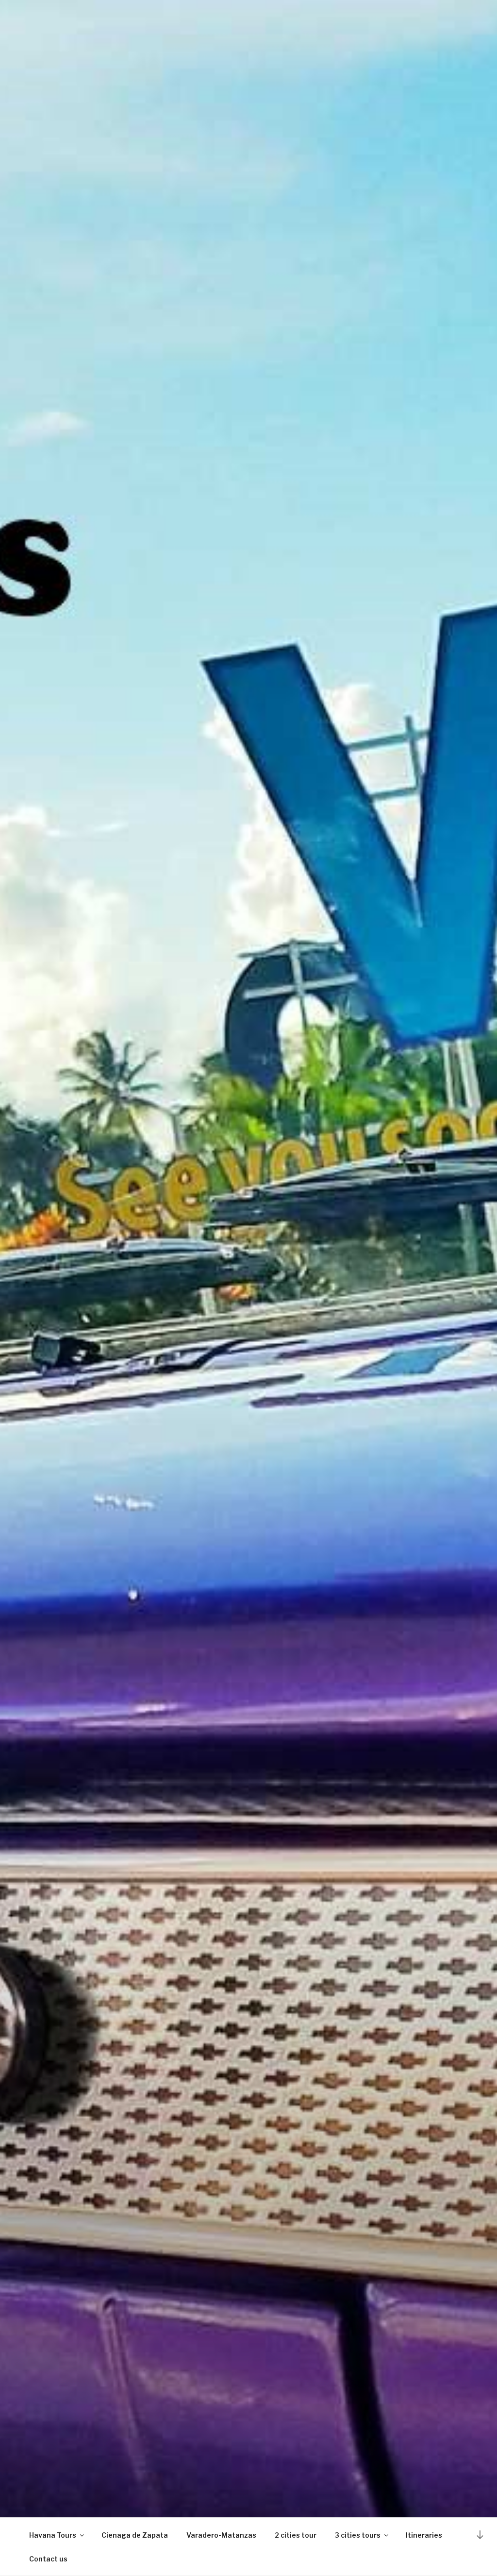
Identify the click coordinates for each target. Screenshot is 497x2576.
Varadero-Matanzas (221, 2535)
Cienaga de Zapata (135, 2535)
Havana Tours (53, 2535)
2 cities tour (296, 2535)
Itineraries (424, 2535)
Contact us (48, 2559)
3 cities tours (358, 2535)
